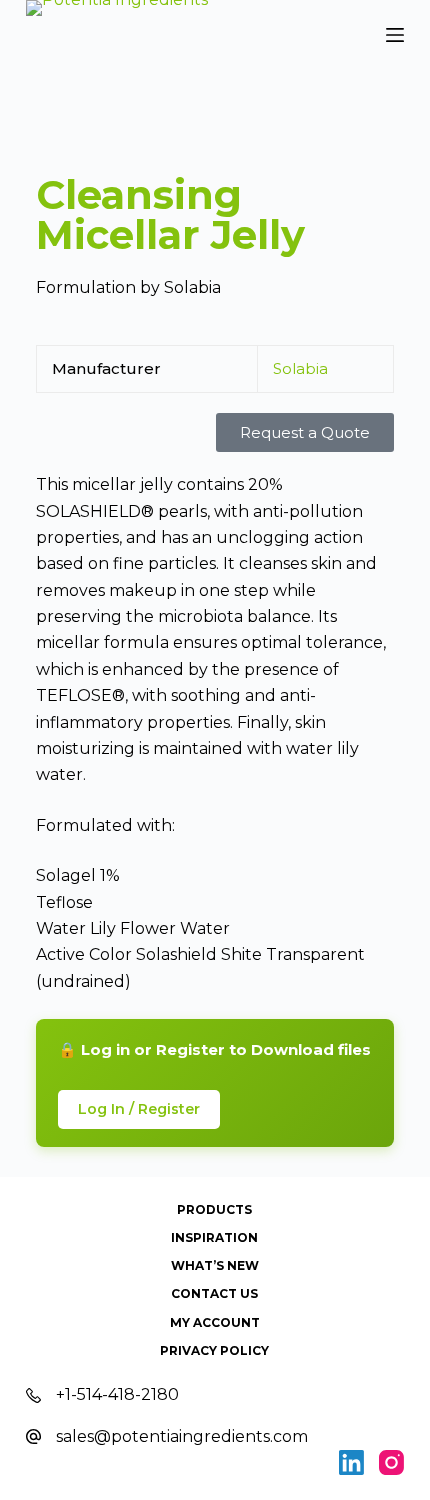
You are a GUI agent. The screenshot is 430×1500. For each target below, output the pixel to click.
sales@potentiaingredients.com (182, 1436)
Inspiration (214, 1237)
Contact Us (214, 1293)
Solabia (300, 368)
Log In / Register (139, 1109)
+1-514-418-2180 (117, 1394)
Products (214, 1209)
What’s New (215, 1265)
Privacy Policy (214, 1350)
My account (215, 1322)
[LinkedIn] (351, 1462)
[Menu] (395, 35)
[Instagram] (391, 1462)
